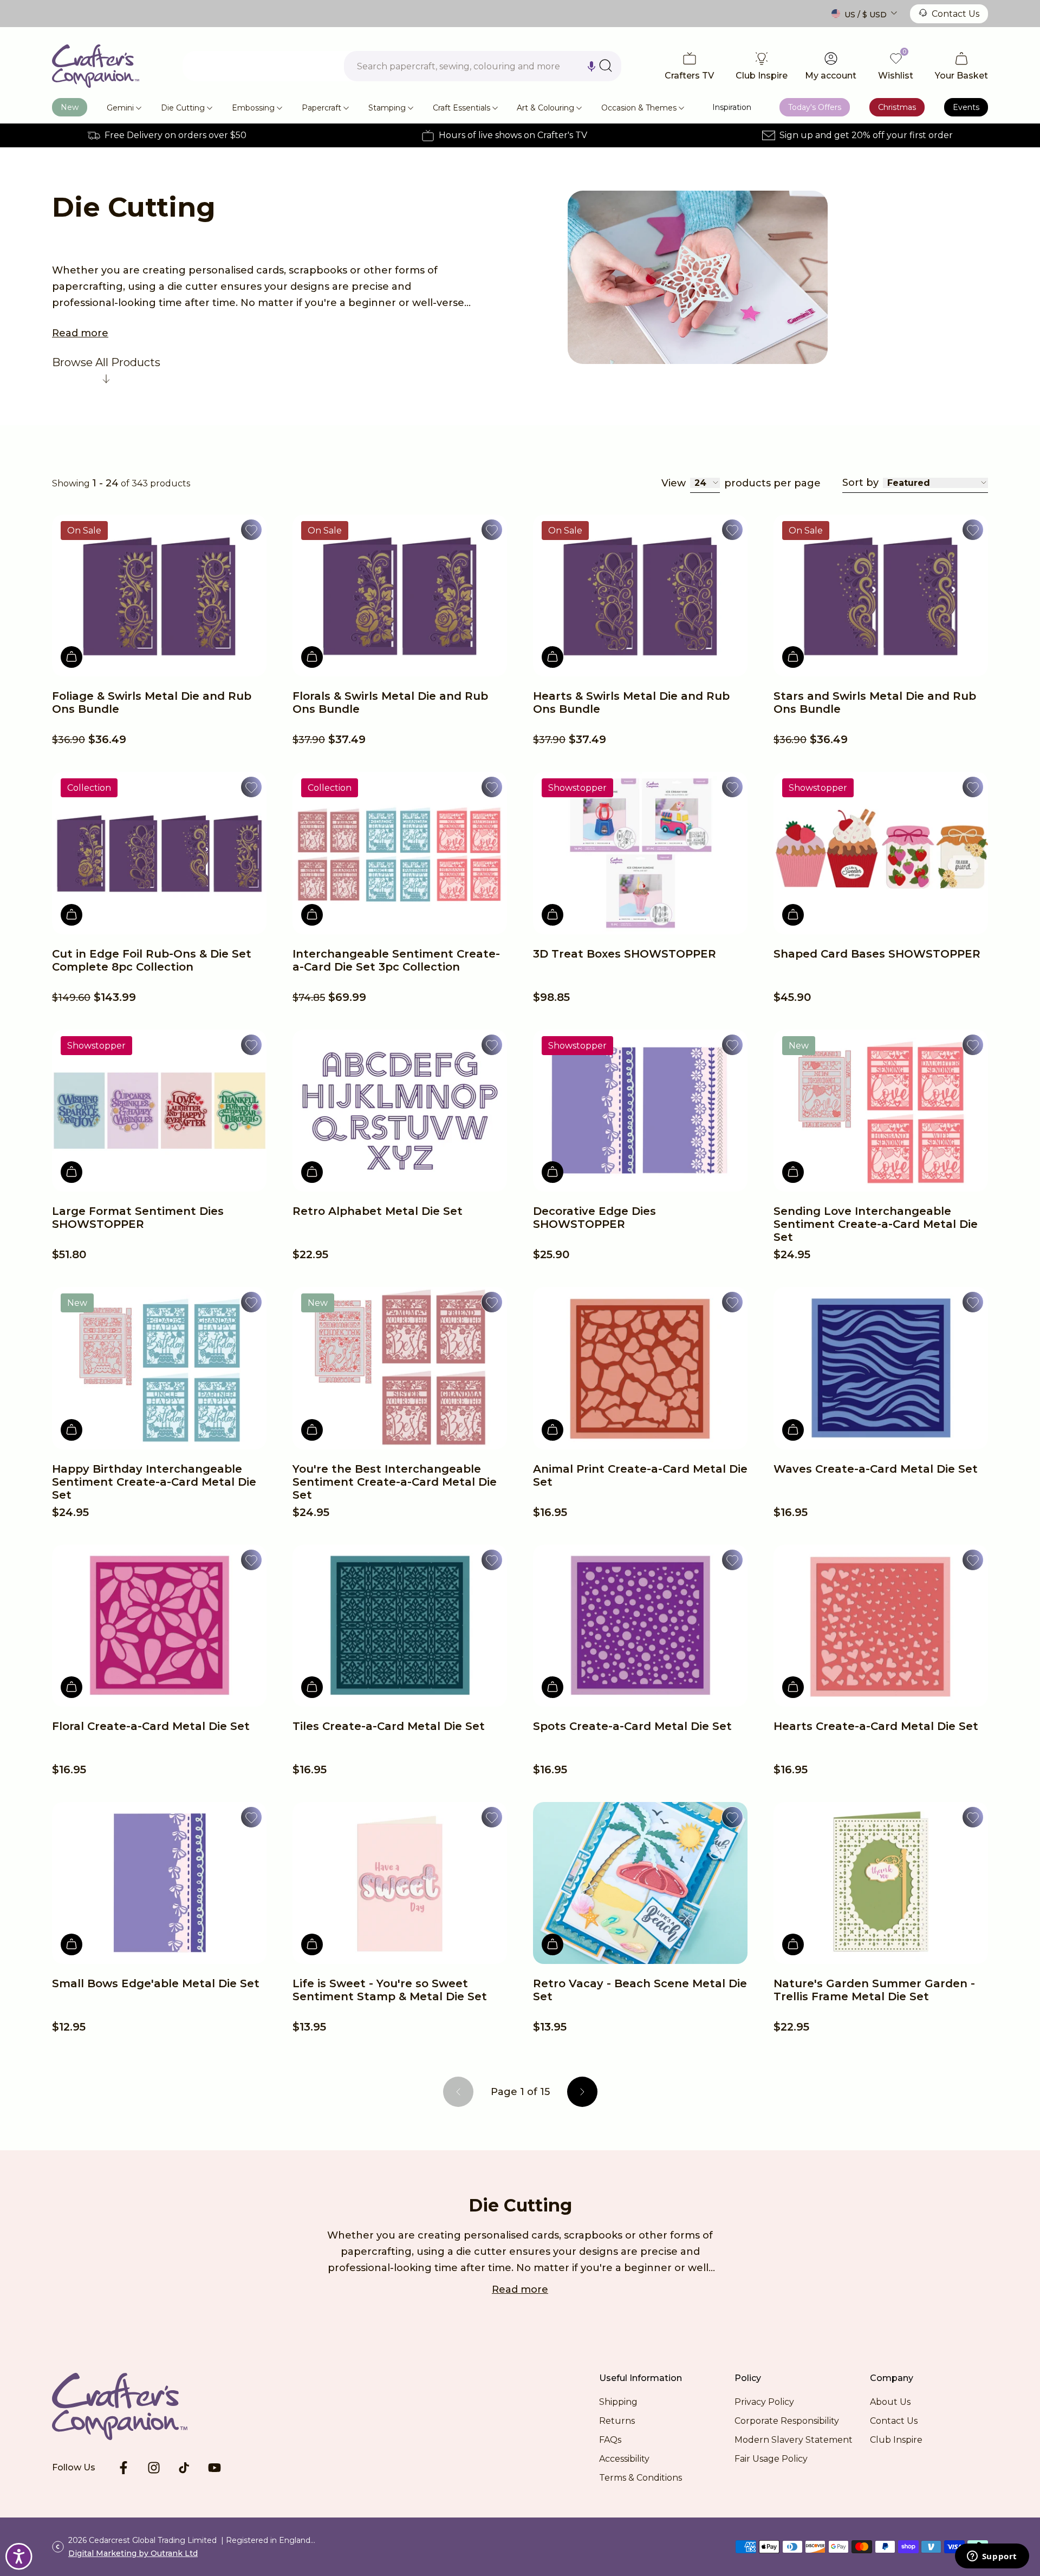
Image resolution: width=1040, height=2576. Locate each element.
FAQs (610, 2440)
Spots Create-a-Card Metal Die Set (632, 1726)
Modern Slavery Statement (794, 2440)
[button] (591, 66)
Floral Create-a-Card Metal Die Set (151, 1726)
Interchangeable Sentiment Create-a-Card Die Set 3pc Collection (396, 960)
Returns (617, 2421)
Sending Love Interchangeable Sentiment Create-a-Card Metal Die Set (876, 1224)
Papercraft (321, 108)
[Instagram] (154, 2468)
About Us (890, 2402)
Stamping (387, 108)
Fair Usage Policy (771, 2459)
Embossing (253, 108)
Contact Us (955, 14)
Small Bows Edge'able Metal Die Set (156, 1983)
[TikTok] (184, 2468)
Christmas (897, 107)
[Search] (606, 66)
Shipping (618, 2402)
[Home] (96, 66)
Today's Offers (815, 107)
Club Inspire (896, 2440)
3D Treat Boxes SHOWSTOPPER (625, 954)
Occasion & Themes (639, 108)
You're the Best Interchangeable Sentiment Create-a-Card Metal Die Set (395, 1482)
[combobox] (483, 66)
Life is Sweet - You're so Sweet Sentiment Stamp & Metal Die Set (390, 1990)
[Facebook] (123, 2468)
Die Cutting (183, 108)
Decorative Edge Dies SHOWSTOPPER (594, 1218)
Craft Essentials (461, 108)
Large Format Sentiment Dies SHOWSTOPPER (138, 1218)
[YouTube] (214, 2468)
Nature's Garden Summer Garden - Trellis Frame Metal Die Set (874, 1990)
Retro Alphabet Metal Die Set (378, 1211)
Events (966, 107)
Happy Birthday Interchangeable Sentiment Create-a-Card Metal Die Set (154, 1482)
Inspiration (732, 107)
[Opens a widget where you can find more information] (992, 2557)
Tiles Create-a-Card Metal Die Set (389, 1726)
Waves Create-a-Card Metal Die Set (876, 1469)
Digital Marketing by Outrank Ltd (133, 2553)
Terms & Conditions (641, 2478)
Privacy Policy (764, 2402)
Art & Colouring (545, 108)
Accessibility (624, 2459)
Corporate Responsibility (787, 2421)
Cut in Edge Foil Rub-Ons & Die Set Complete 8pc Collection (152, 960)
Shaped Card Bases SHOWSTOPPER (877, 954)
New (70, 107)
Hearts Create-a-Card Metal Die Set (876, 1726)
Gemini (120, 108)
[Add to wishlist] (251, 530)
